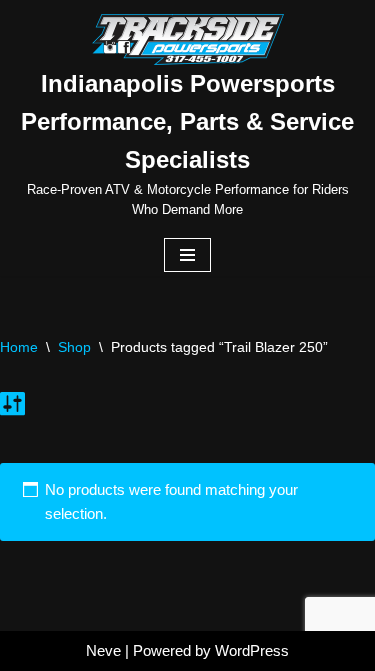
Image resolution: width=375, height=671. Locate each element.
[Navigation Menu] (187, 255)
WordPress (252, 650)
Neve (103, 650)
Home (19, 347)
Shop (74, 347)
